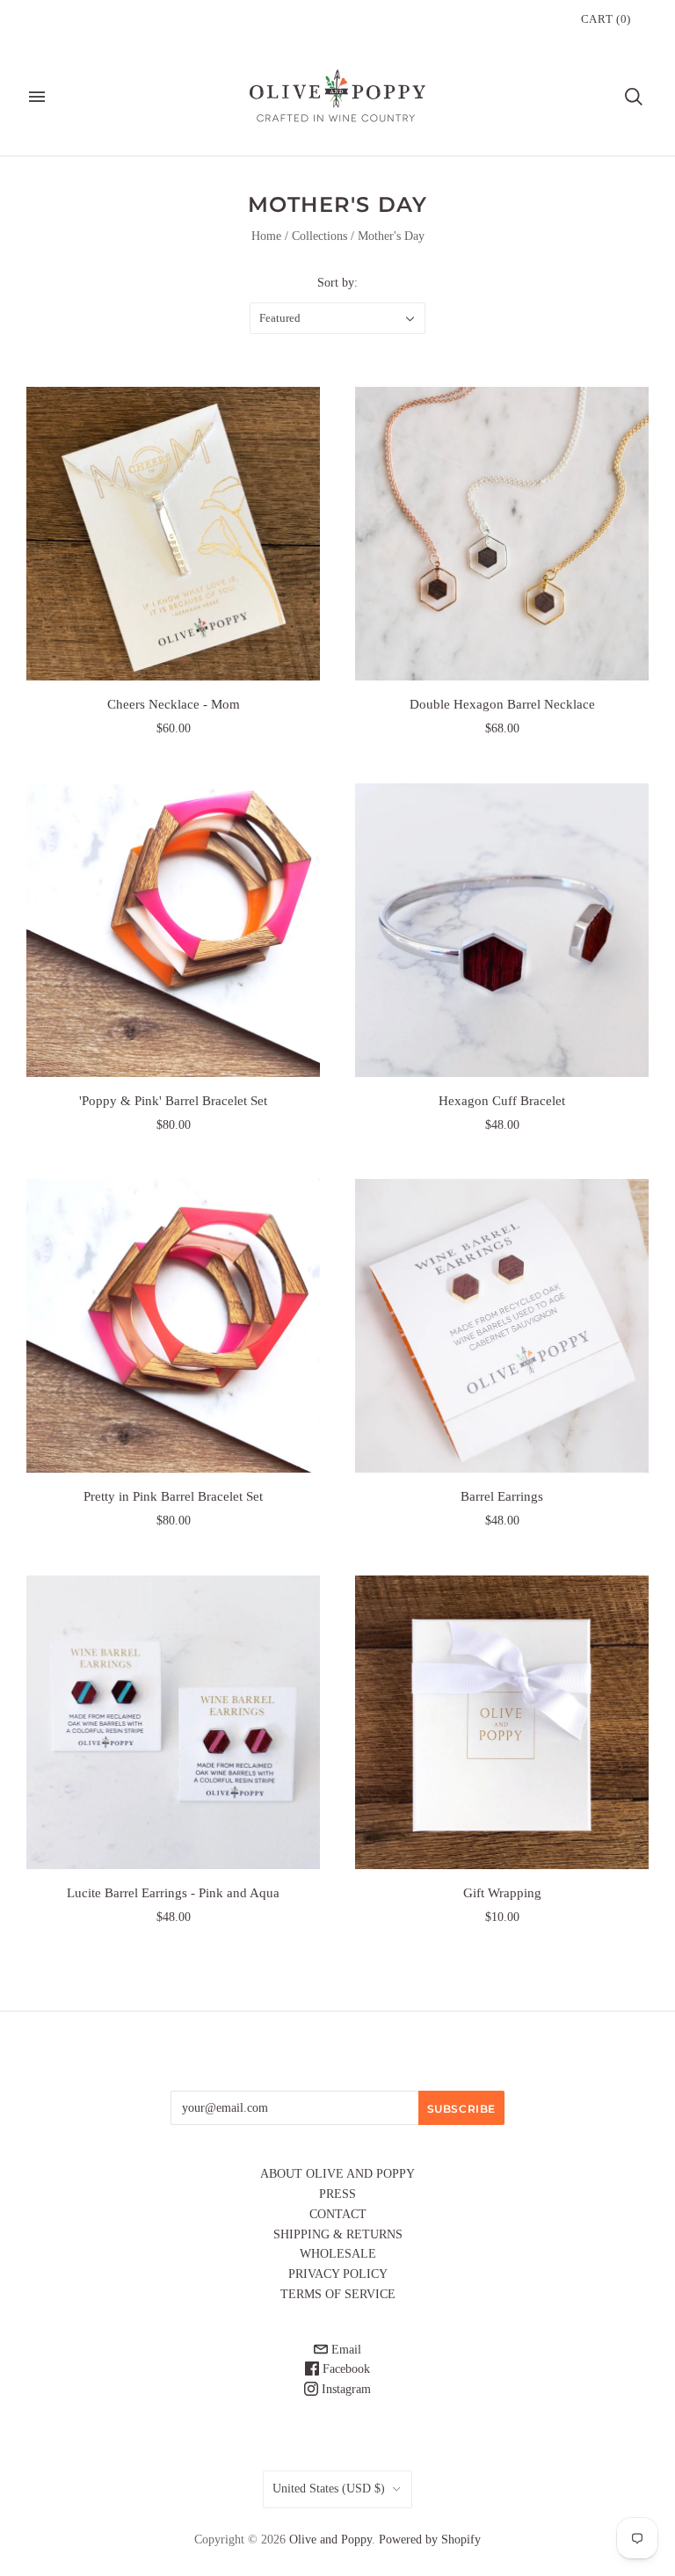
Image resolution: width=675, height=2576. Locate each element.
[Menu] (37, 97)
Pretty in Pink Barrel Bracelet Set (173, 1496)
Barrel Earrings (502, 1496)
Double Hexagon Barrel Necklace (502, 704)
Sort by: (337, 283)
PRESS (337, 2194)
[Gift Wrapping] (502, 1722)
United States (329, 2489)
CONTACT (338, 2214)
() (606, 19)
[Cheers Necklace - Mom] (173, 534)
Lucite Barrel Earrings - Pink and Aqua (173, 1893)
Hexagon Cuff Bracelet (502, 1101)
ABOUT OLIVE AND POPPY (337, 2174)
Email (345, 2350)
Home (266, 236)
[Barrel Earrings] (502, 1326)
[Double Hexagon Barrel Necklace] (502, 534)
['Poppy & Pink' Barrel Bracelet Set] (173, 930)
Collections (319, 236)
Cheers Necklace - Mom (174, 704)
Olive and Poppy (330, 2540)
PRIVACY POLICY (338, 2274)
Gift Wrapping (502, 1893)
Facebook (345, 2369)
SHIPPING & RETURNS (338, 2234)
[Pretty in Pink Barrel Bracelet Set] (173, 1326)
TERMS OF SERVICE (338, 2294)
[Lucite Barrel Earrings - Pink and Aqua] (173, 1722)
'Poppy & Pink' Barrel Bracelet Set (173, 1101)
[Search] (634, 97)
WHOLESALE (338, 2254)
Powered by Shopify (430, 2540)
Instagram (345, 2389)
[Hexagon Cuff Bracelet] (502, 930)
